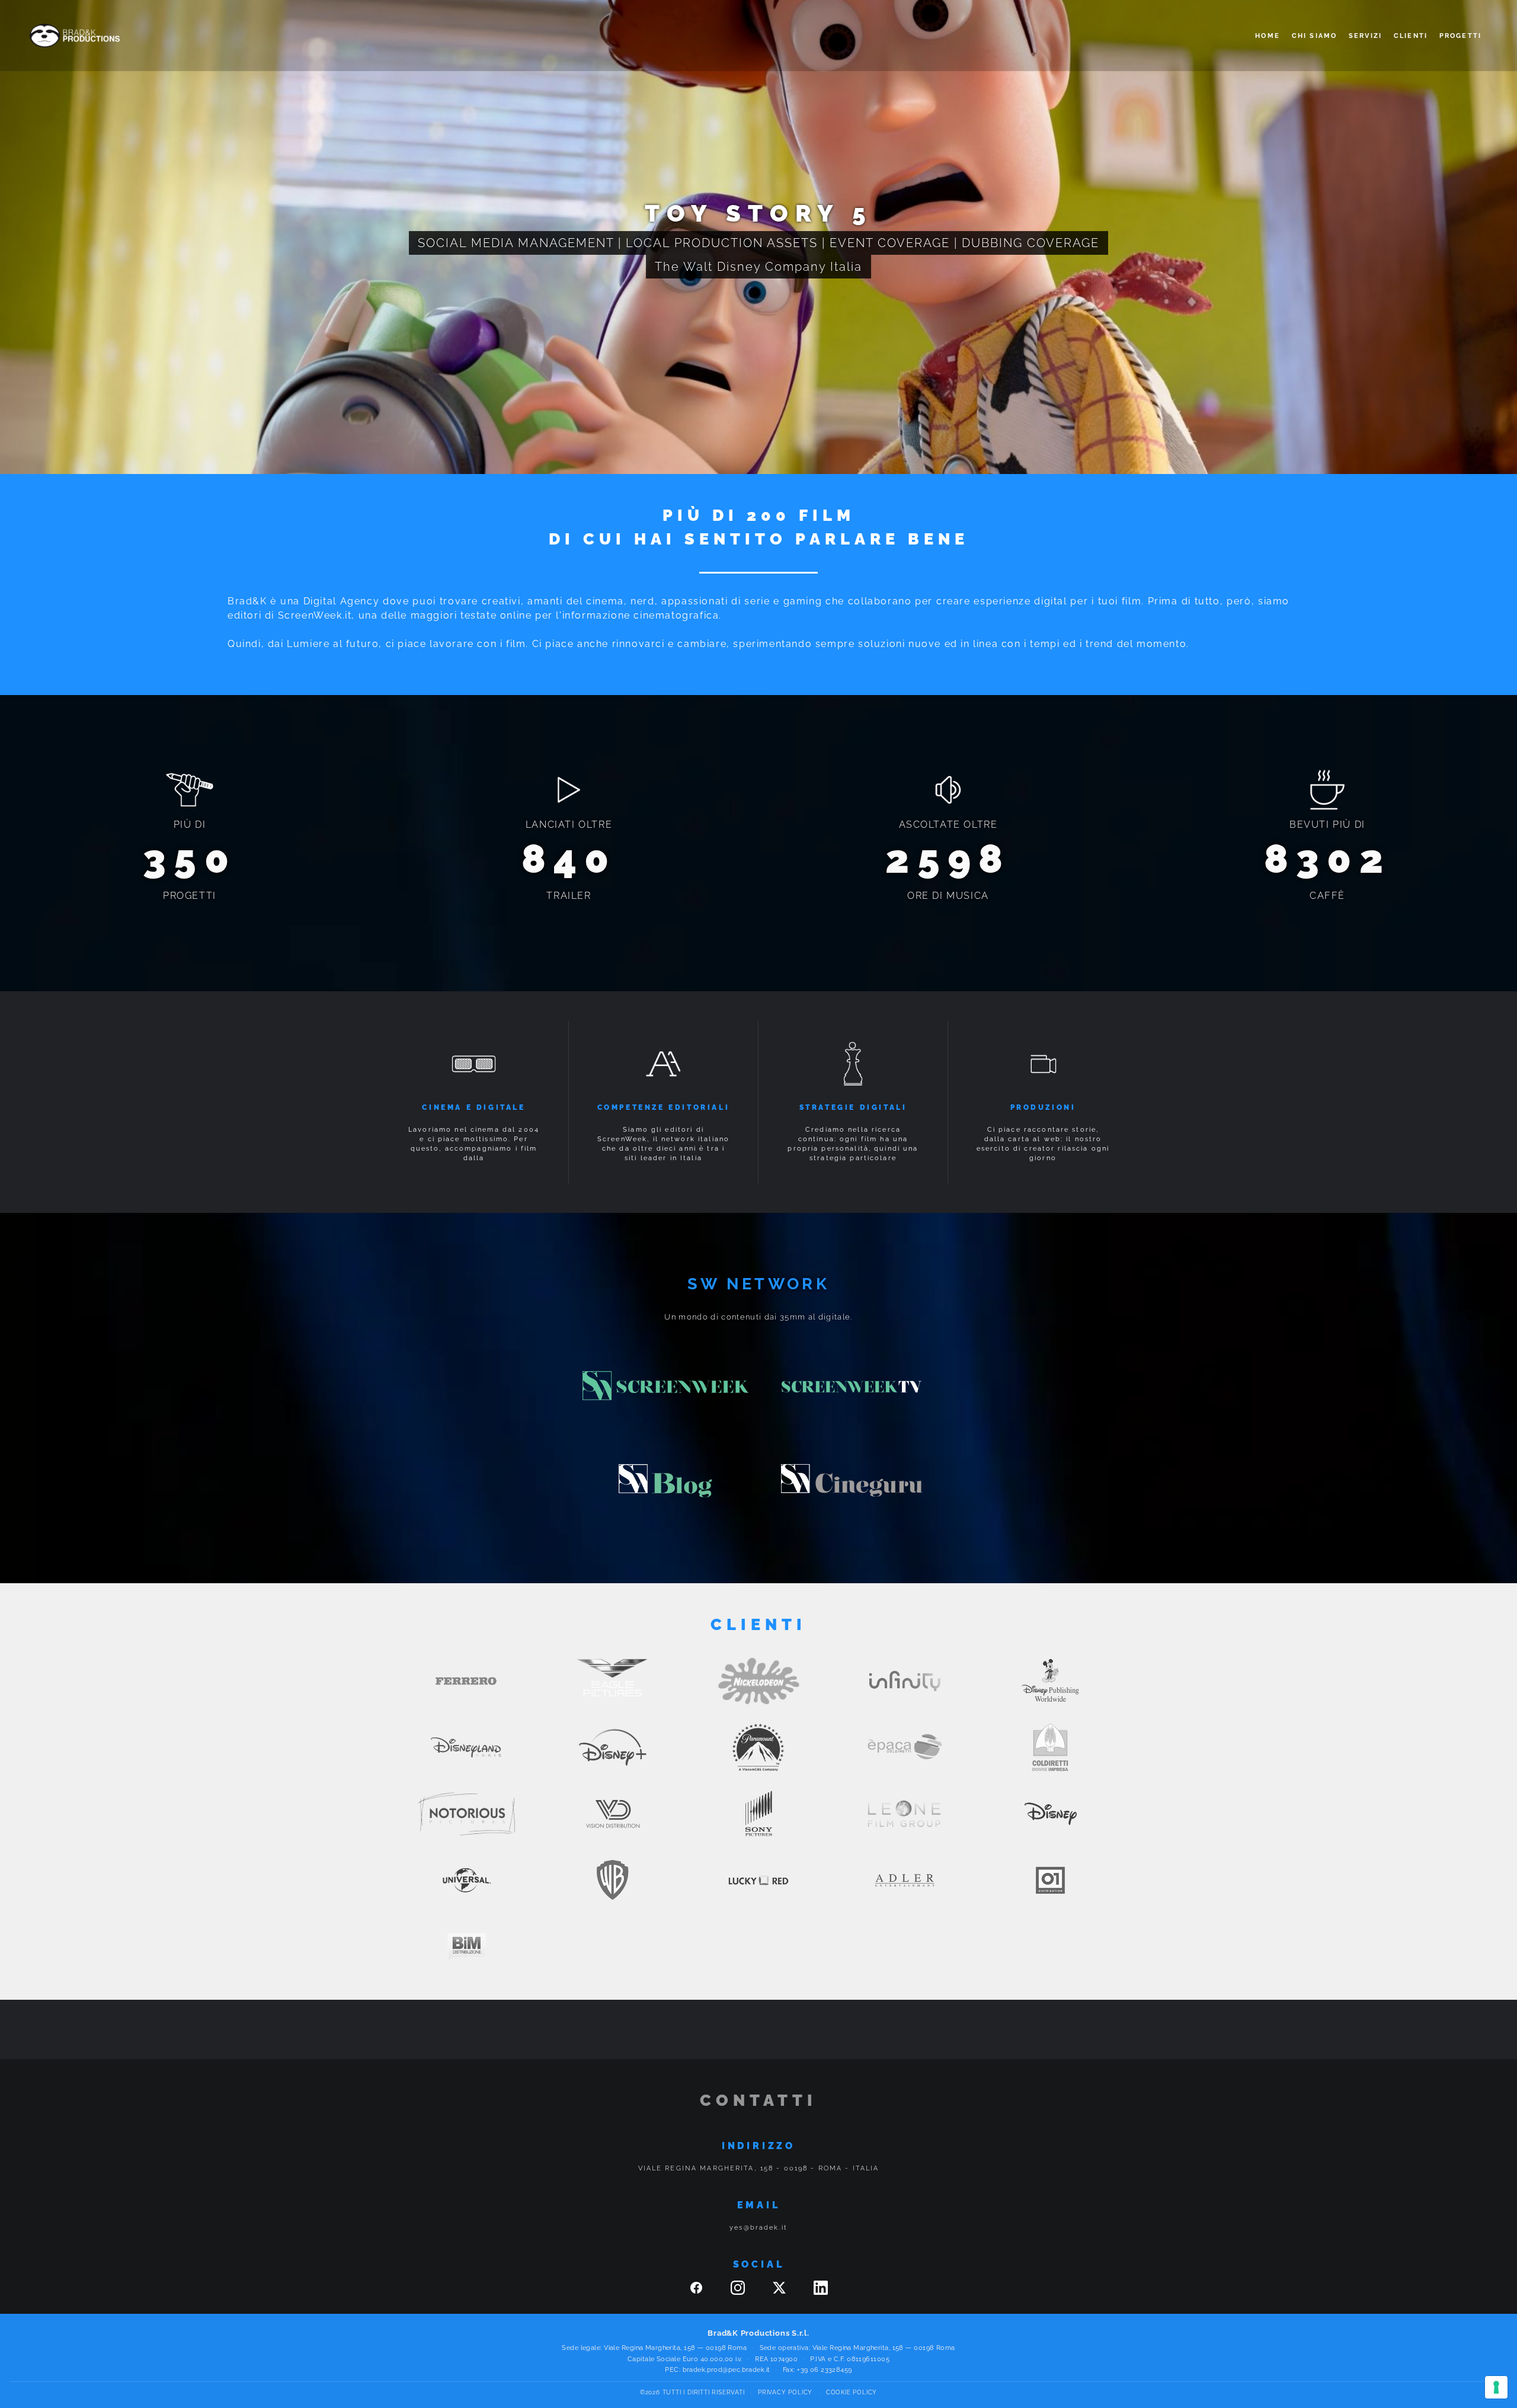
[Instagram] (740, 2292)
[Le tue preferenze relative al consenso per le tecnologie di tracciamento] (1496, 2387)
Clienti (1411, 36)
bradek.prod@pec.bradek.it (727, 2370)
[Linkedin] (821, 2292)
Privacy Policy (785, 2392)
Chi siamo (1314, 36)
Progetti (1460, 36)
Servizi (1365, 36)
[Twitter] (781, 2292)
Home (1268, 36)
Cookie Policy (852, 2392)
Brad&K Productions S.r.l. (758, 2333)
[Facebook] (698, 2292)
